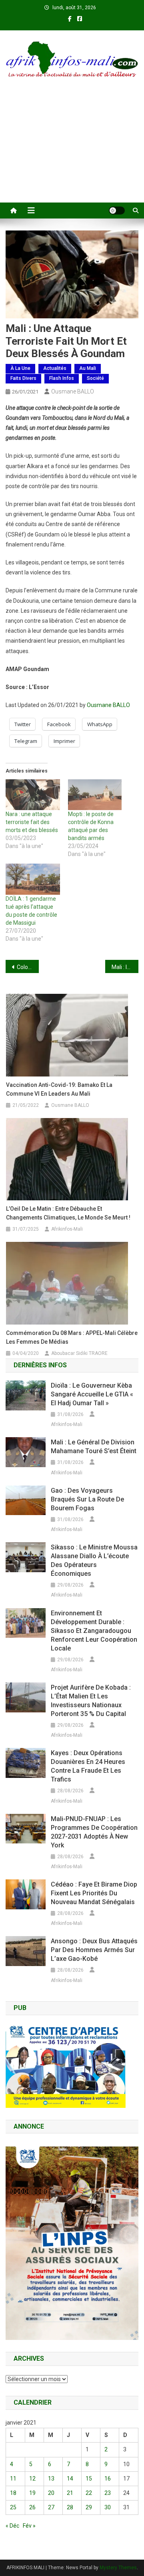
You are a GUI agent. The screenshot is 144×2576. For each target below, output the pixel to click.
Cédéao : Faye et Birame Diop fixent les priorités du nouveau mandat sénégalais (94, 1893)
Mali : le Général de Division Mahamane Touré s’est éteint (94, 1447)
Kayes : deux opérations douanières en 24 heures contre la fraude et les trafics (88, 1766)
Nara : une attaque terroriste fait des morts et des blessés (32, 822)
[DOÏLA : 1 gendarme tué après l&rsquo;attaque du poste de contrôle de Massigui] (33, 879)
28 (70, 2507)
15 (89, 2479)
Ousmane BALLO (73, 391)
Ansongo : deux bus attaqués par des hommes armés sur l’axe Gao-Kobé (94, 1950)
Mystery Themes (118, 2568)
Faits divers (23, 378)
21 (70, 2493)
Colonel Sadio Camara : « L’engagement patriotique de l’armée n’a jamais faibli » (28, 967)
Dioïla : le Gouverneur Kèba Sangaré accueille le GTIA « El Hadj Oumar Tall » (92, 1394)
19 (32, 2493)
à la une (20, 368)
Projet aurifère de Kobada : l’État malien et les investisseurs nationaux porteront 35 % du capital (91, 1701)
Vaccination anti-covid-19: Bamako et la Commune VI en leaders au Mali (59, 1089)
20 (51, 2493)
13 (51, 2479)
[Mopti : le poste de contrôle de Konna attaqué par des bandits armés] (95, 795)
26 (32, 2507)
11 (13, 2479)
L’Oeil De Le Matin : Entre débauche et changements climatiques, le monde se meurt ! (68, 1213)
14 (70, 2479)
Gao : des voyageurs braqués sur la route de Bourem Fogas (87, 1499)
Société (95, 378)
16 (108, 2479)
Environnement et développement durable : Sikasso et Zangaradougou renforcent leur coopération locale (94, 1631)
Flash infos (62, 378)
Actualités (55, 368)
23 (108, 2493)
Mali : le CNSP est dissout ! (125, 967)
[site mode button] (117, 211)
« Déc (12, 2526)
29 (89, 2507)
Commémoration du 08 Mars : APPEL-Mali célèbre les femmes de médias (72, 1337)
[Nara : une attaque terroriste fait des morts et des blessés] (33, 795)
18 (13, 2493)
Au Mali (88, 368)
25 (13, 2507)
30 (108, 2507)
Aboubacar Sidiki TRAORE (79, 1353)
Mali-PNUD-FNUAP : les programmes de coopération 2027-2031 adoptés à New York (94, 1832)
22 (89, 2493)
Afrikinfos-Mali (67, 1229)
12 (32, 2479)
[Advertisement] (72, 151)
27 (51, 2507)
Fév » (29, 2526)
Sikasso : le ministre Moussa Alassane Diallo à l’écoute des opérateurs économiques (94, 1560)
